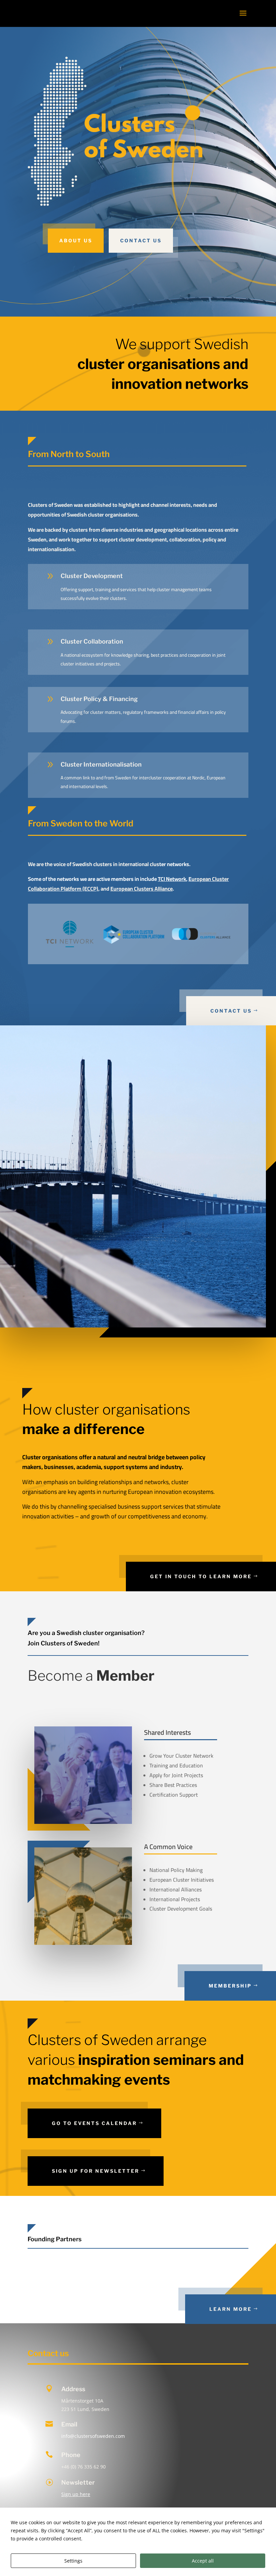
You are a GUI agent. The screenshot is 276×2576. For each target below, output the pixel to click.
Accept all (203, 2561)
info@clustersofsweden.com (93, 2436)
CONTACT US (231, 1011)
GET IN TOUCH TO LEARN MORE (201, 1576)
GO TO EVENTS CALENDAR (94, 2123)
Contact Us (141, 240)
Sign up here (76, 2494)
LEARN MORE (231, 2309)
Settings (73, 2561)
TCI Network (172, 879)
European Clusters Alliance (142, 889)
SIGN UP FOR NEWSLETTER (96, 2171)
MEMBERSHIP (230, 1986)
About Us (76, 240)
